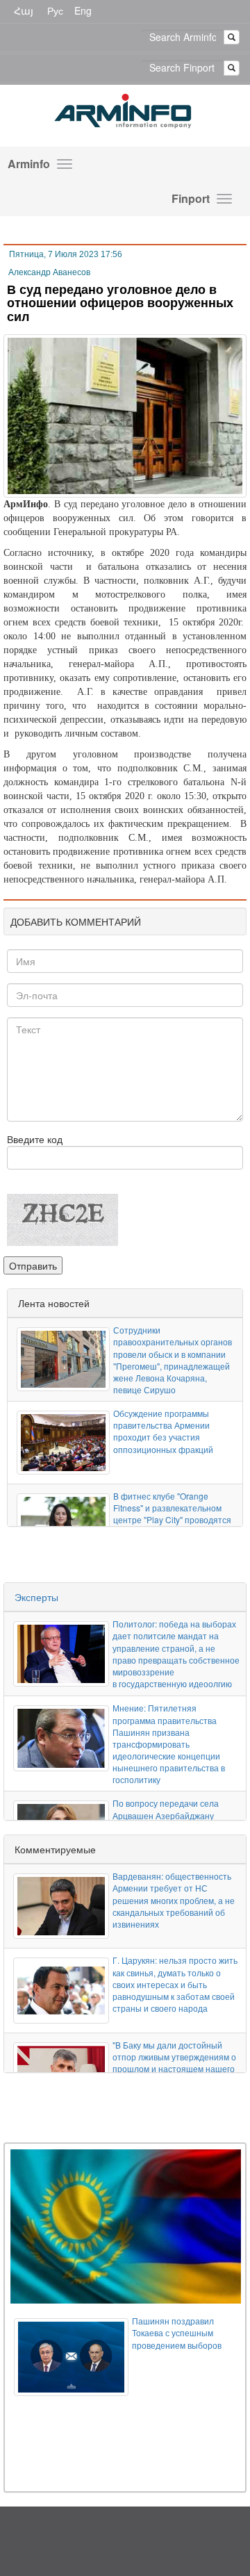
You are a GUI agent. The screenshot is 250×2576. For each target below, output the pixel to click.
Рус (55, 10)
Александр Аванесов (49, 272)
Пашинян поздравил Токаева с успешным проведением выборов (177, 2332)
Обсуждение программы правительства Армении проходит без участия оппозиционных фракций (163, 1431)
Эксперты (36, 1597)
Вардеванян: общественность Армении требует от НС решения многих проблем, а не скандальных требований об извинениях (174, 1900)
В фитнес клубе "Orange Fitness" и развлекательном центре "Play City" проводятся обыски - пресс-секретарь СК (172, 1513)
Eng (83, 10)
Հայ (24, 10)
